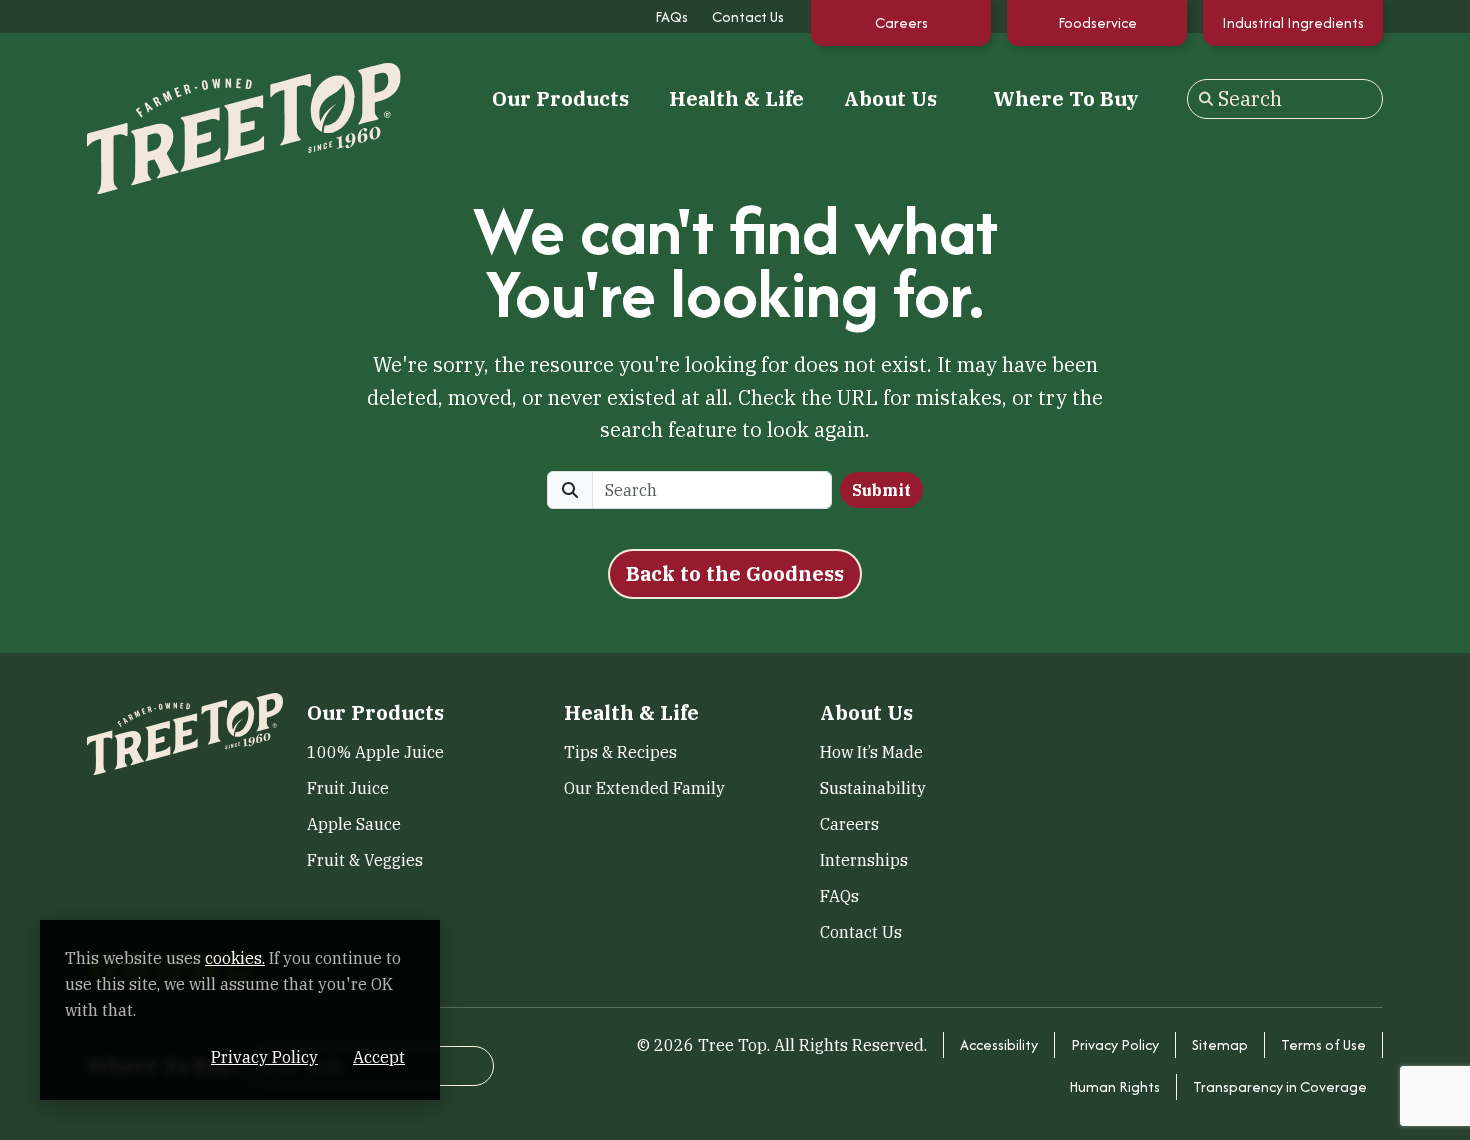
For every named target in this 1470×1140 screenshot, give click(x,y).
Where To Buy (1066, 98)
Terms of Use (1323, 1044)
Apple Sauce (354, 824)
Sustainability (873, 788)
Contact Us (748, 16)
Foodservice (1097, 22)
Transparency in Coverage (1280, 1086)
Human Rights (1114, 1086)
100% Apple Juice (375, 752)
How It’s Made (871, 752)
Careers (901, 22)
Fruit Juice (348, 788)
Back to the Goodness (735, 573)
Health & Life (736, 99)
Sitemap (1220, 1044)
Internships (864, 860)
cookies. (235, 958)
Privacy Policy (1115, 1044)
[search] (712, 490)
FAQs (671, 16)
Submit (881, 490)
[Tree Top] (185, 96)
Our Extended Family (644, 788)
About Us (890, 99)
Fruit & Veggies (365, 860)
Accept (379, 1057)
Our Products (560, 99)
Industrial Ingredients (1293, 22)
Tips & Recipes (620, 752)
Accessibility (999, 1044)
